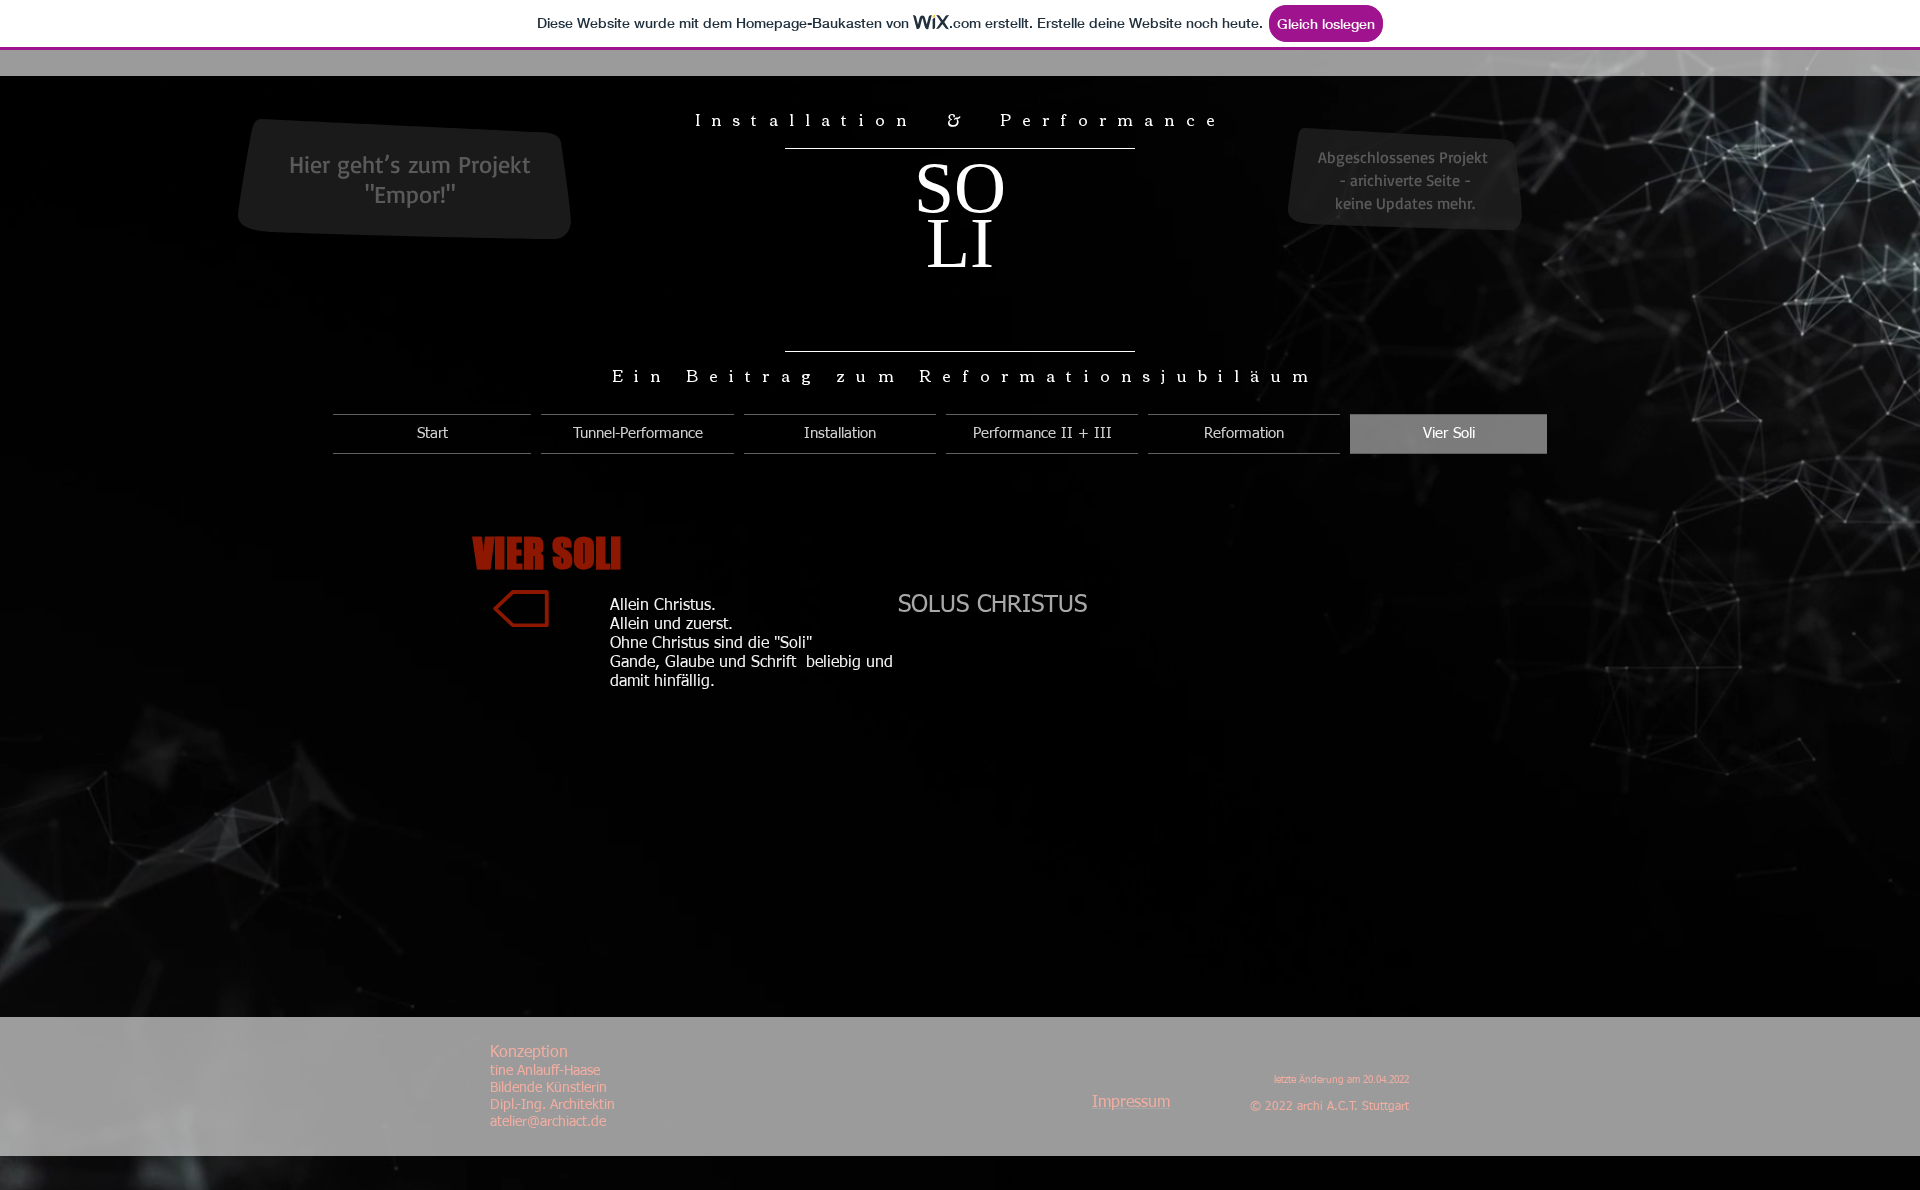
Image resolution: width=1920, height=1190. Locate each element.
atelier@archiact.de (548, 1122)
